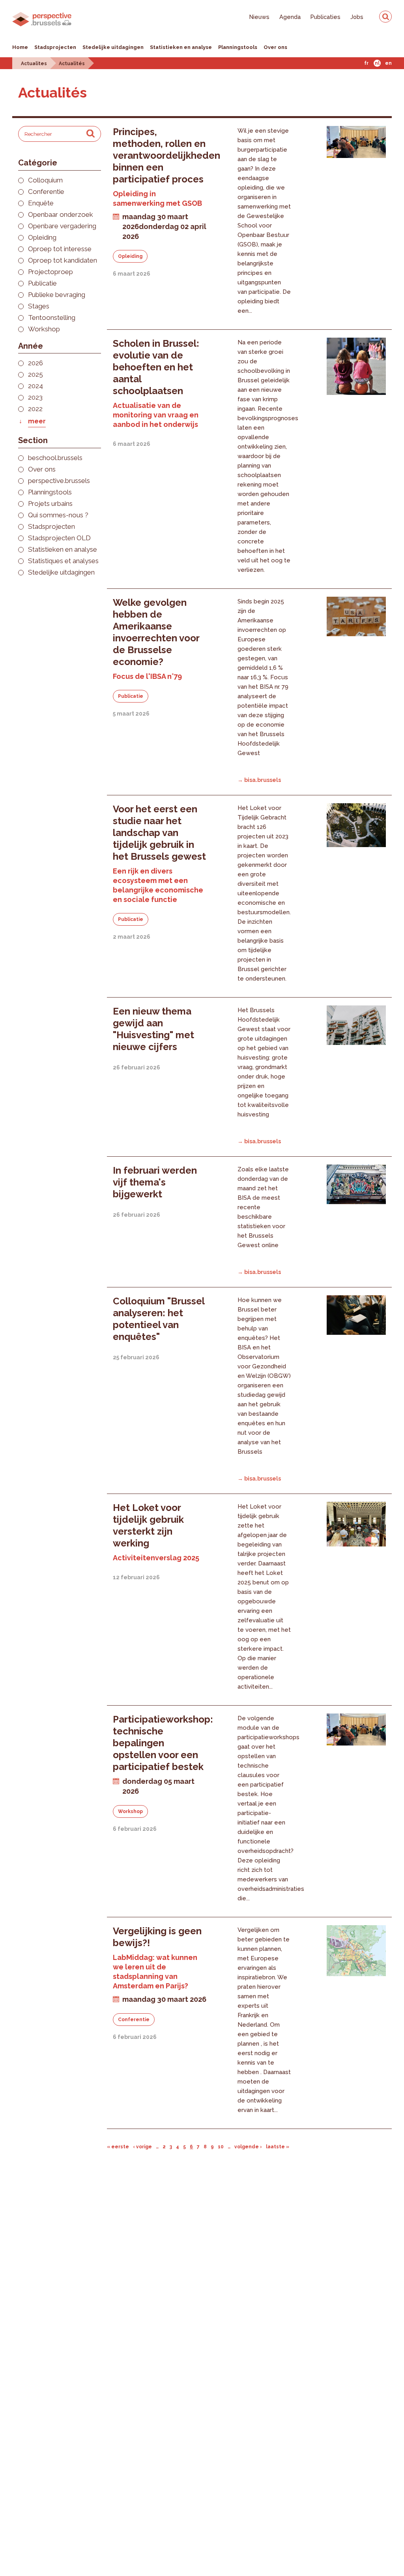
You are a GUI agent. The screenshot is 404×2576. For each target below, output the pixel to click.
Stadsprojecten (55, 47)
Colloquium (45, 180)
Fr (366, 63)
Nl (377, 63)
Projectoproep (50, 272)
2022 (35, 409)
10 (221, 2147)
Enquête (41, 203)
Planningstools (238, 47)
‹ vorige (142, 2147)
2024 (36, 386)
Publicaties (325, 17)
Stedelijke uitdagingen (113, 47)
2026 (36, 363)
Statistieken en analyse (181, 47)
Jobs (357, 17)
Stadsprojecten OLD (59, 538)
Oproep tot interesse (60, 249)
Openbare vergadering (62, 226)
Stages (39, 306)
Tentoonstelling (52, 318)
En (388, 63)
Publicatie (42, 283)
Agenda (290, 17)
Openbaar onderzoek (61, 215)
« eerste (118, 2147)
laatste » (278, 2147)
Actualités (72, 64)
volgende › (248, 2147)
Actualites (34, 64)
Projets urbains (50, 504)
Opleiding (42, 238)
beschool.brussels (55, 458)
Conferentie (46, 192)
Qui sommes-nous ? (58, 515)
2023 (35, 397)
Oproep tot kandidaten (63, 260)
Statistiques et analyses (63, 561)
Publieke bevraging (57, 295)
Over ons (275, 47)
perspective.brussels (59, 481)
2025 (36, 375)
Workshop (44, 329)
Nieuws (259, 17)
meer (37, 421)
